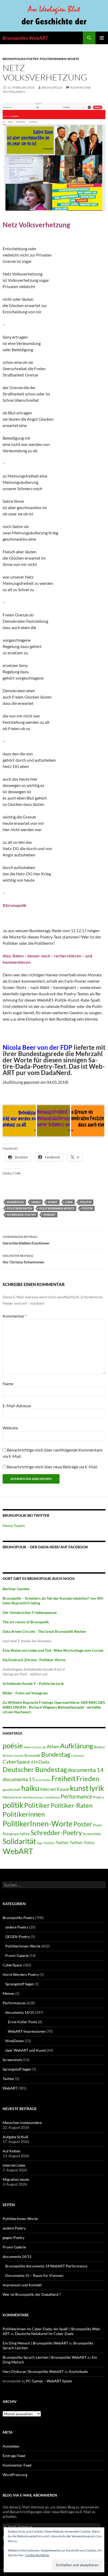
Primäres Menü (102, 38)
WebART (49, 1215)
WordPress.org (15, 2475)
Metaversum (12, 1797)
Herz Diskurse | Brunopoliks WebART (33, 2371)
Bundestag (16, 1202)
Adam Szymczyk (35, 1747)
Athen (53, 1746)
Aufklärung (77, 1746)
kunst (53, 1202)
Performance (77, 1796)
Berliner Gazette (13, 1756)
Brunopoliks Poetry (21, 59)
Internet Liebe (14, 2165)
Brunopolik (32, 1755)
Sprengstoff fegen (20, 1984)
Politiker (37, 1805)
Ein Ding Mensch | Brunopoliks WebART (35, 2343)
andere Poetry (17, 1927)
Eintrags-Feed (14, 2456)
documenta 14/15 (20, 2012)
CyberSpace (16, 1762)
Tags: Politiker (46, 1843)
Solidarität (19, 1841)
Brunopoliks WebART (25, 38)
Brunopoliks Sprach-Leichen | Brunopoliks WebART (45, 2357)
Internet (48, 1789)
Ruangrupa (11, 1834)
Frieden (88, 1779)
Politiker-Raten (20, 1208)
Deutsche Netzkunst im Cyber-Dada (44, 2334)
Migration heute (16, 2179)
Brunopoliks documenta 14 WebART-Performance (46, 2266)
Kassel (63, 1789)
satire (25, 1834)
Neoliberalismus (33, 1797)
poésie (13, 1746)
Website (10, 1428)
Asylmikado (79, 2371)
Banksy (99, 1747)
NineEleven (52, 1797)
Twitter (62, 1842)
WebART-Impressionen (27, 2031)
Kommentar (15, 1316)
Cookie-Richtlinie (37, 2555)
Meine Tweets (14, 1526)
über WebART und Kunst (26, 2050)
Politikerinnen (24, 1814)
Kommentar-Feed (17, 2465)
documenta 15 (19, 1779)
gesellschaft (12, 1790)
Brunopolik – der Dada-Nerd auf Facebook (45, 1547)
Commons (77, 1756)
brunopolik (52, 87)
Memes (9, 1993)
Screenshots (92, 1834)
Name (8, 1384)
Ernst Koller (43, 1780)
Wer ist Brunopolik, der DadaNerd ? (32, 2294)
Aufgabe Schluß (15, 2137)
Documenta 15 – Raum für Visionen (34, 2275)
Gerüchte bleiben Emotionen (26, 1240)
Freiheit (63, 1779)
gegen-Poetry (13, 2238)
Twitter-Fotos (82, 1842)
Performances (14, 2003)
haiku (36, 1202)
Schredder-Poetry (21, 1215)
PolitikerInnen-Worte (60, 59)
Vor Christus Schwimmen (23, 1259)
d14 (34, 1762)
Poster (87, 1208)
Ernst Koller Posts (23, 2022)
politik (86, 1202)
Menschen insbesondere (22, 2123)
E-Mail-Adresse (17, 1406)
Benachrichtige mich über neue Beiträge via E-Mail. (52, 1467)
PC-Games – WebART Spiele (49, 2381)
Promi (98, 1825)
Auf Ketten (12, 2151)
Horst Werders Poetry (21, 1974)
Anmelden (11, 2446)
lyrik (69, 1202)
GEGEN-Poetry (18, 1937)
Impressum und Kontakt (22, 2285)
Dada (44, 1762)
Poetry (99, 1797)
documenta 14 (86, 1770)
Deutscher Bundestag (35, 1769)
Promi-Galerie (17, 1955)
